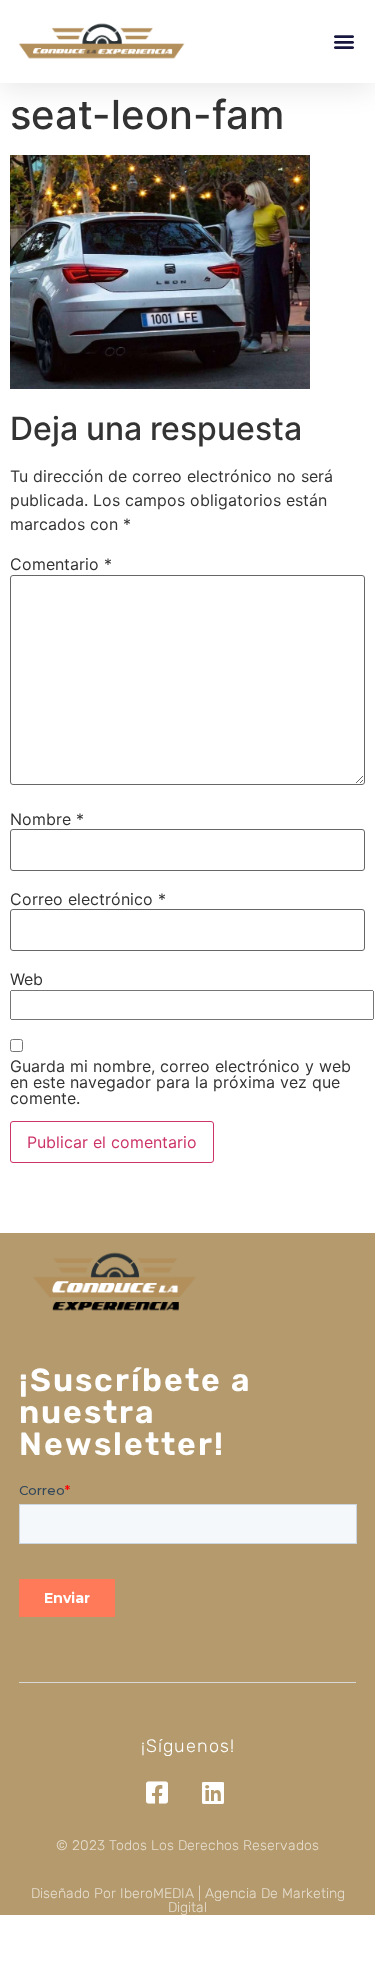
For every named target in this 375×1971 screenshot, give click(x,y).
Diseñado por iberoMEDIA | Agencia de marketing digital (188, 1900)
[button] (343, 41)
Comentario (61, 564)
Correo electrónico (88, 899)
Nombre (47, 819)
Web (26, 979)
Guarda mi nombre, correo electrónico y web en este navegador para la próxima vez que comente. (180, 1082)
